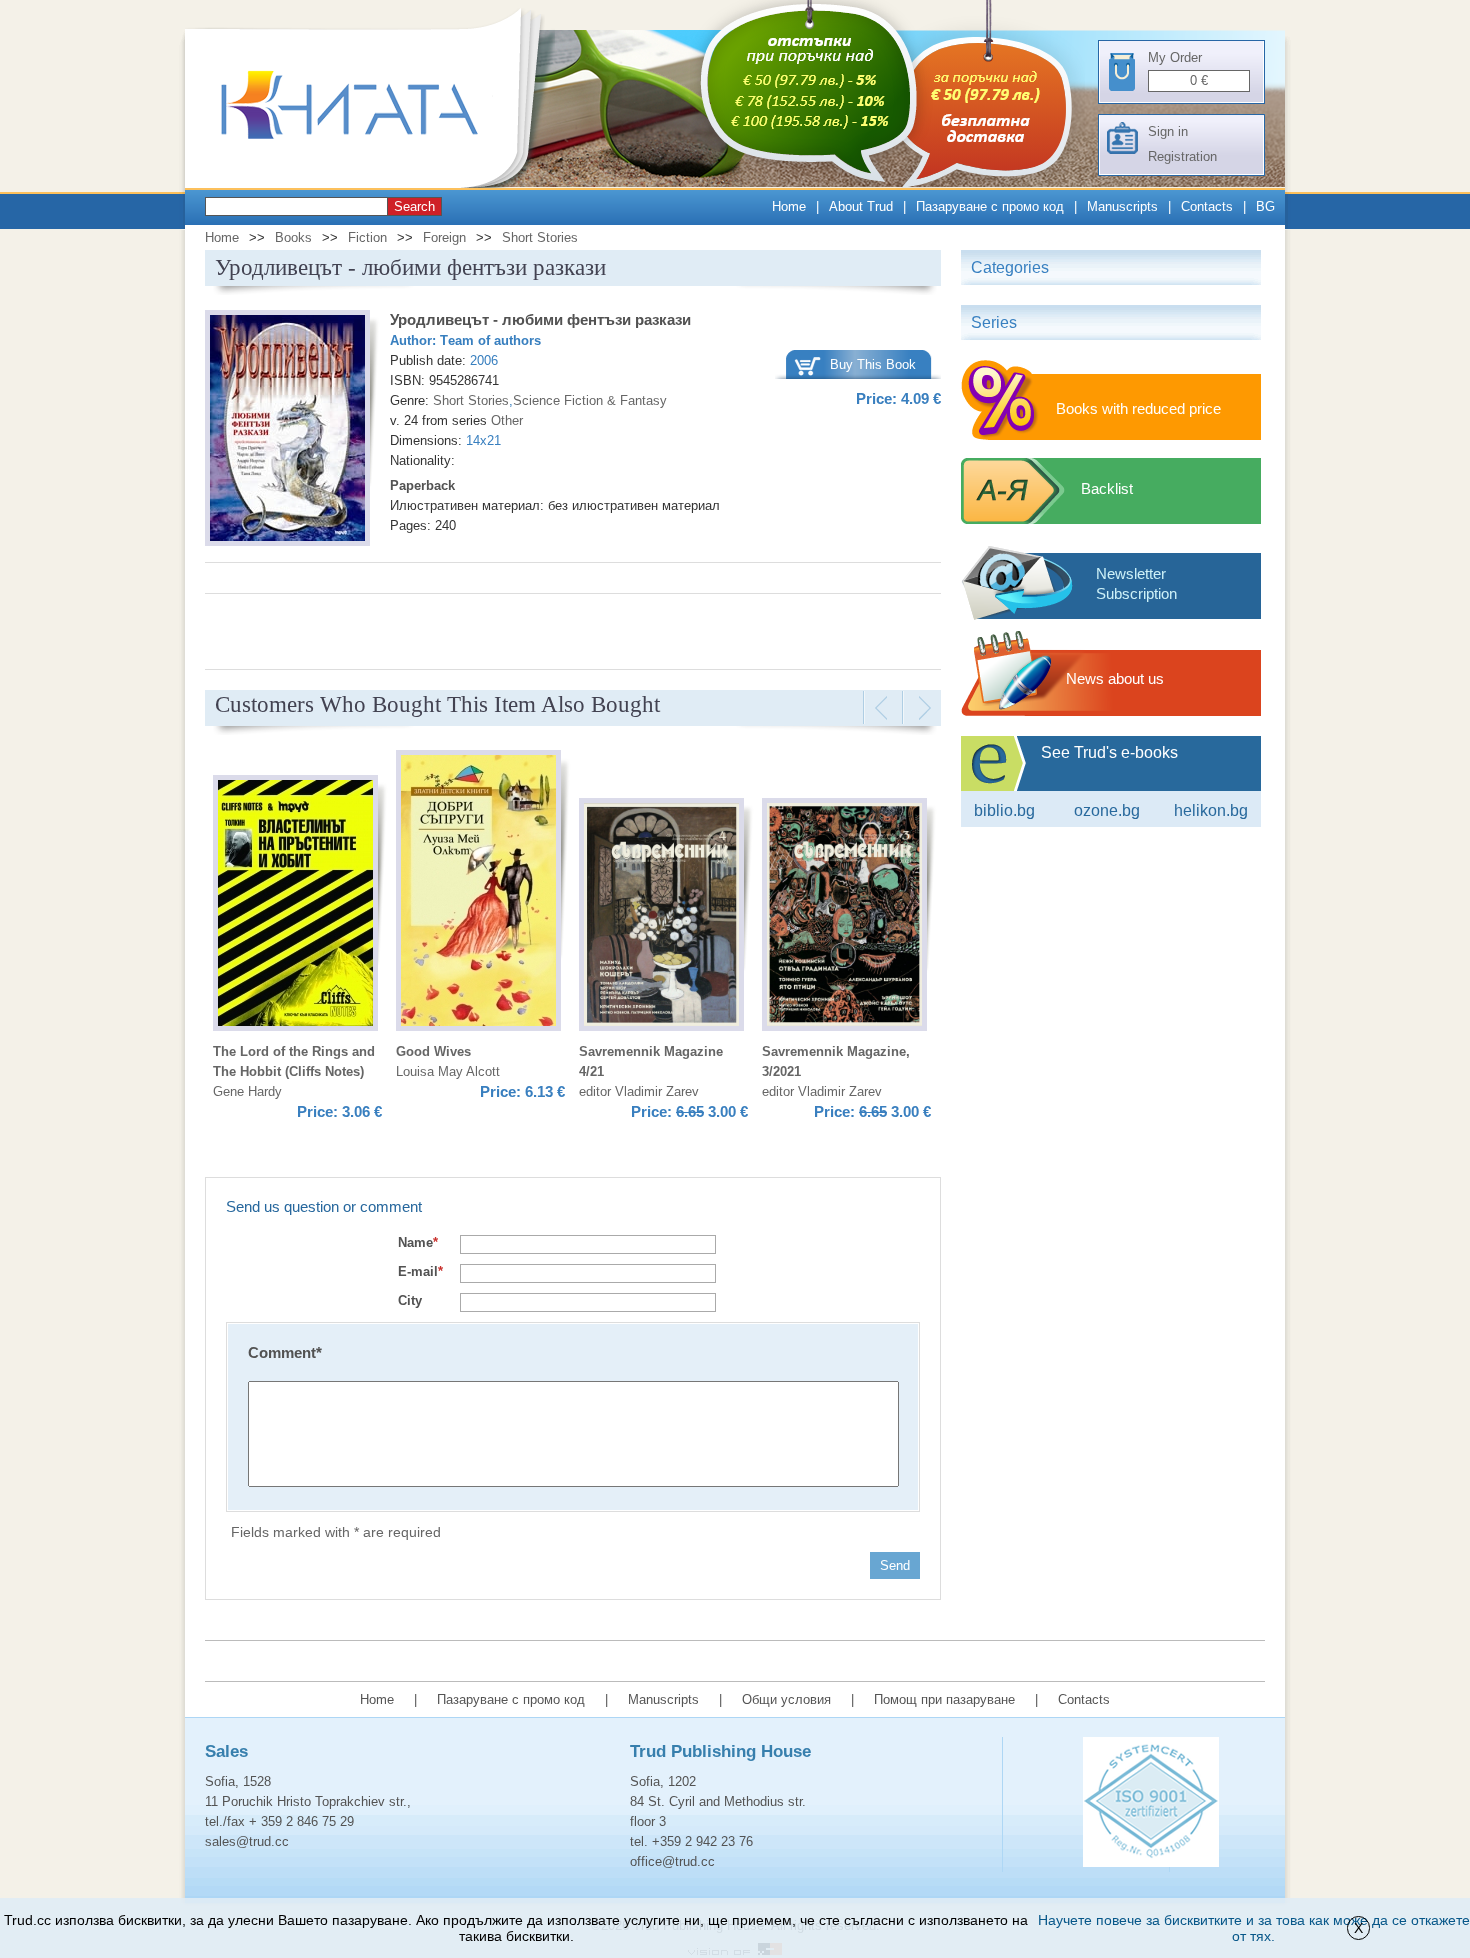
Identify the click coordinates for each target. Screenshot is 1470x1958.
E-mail (420, 1271)
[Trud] (370, 183)
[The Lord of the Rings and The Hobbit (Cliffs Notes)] (295, 906)
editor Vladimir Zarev (639, 1091)
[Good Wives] (478, 893)
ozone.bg (1107, 810)
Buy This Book (873, 364)
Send (895, 1565)
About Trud (861, 206)
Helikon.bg (1211, 810)
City (410, 1300)
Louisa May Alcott (448, 1071)
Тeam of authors (490, 340)
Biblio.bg (1004, 810)
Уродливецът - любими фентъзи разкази (540, 319)
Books (293, 237)
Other (507, 420)
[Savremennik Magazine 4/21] (661, 917)
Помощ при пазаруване (944, 1699)
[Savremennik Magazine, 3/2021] (844, 917)
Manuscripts (1122, 206)
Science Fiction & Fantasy (590, 400)
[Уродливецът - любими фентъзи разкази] (287, 431)
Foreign (444, 237)
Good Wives (433, 1051)
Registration (1182, 156)
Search (414, 206)
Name (418, 1242)
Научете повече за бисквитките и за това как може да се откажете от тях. (1254, 1928)
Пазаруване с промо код (990, 206)
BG (1265, 206)
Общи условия (786, 1699)
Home (789, 206)
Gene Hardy (247, 1091)
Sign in (1168, 131)
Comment (285, 1352)
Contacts (1207, 206)
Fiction (367, 237)
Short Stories (540, 237)
